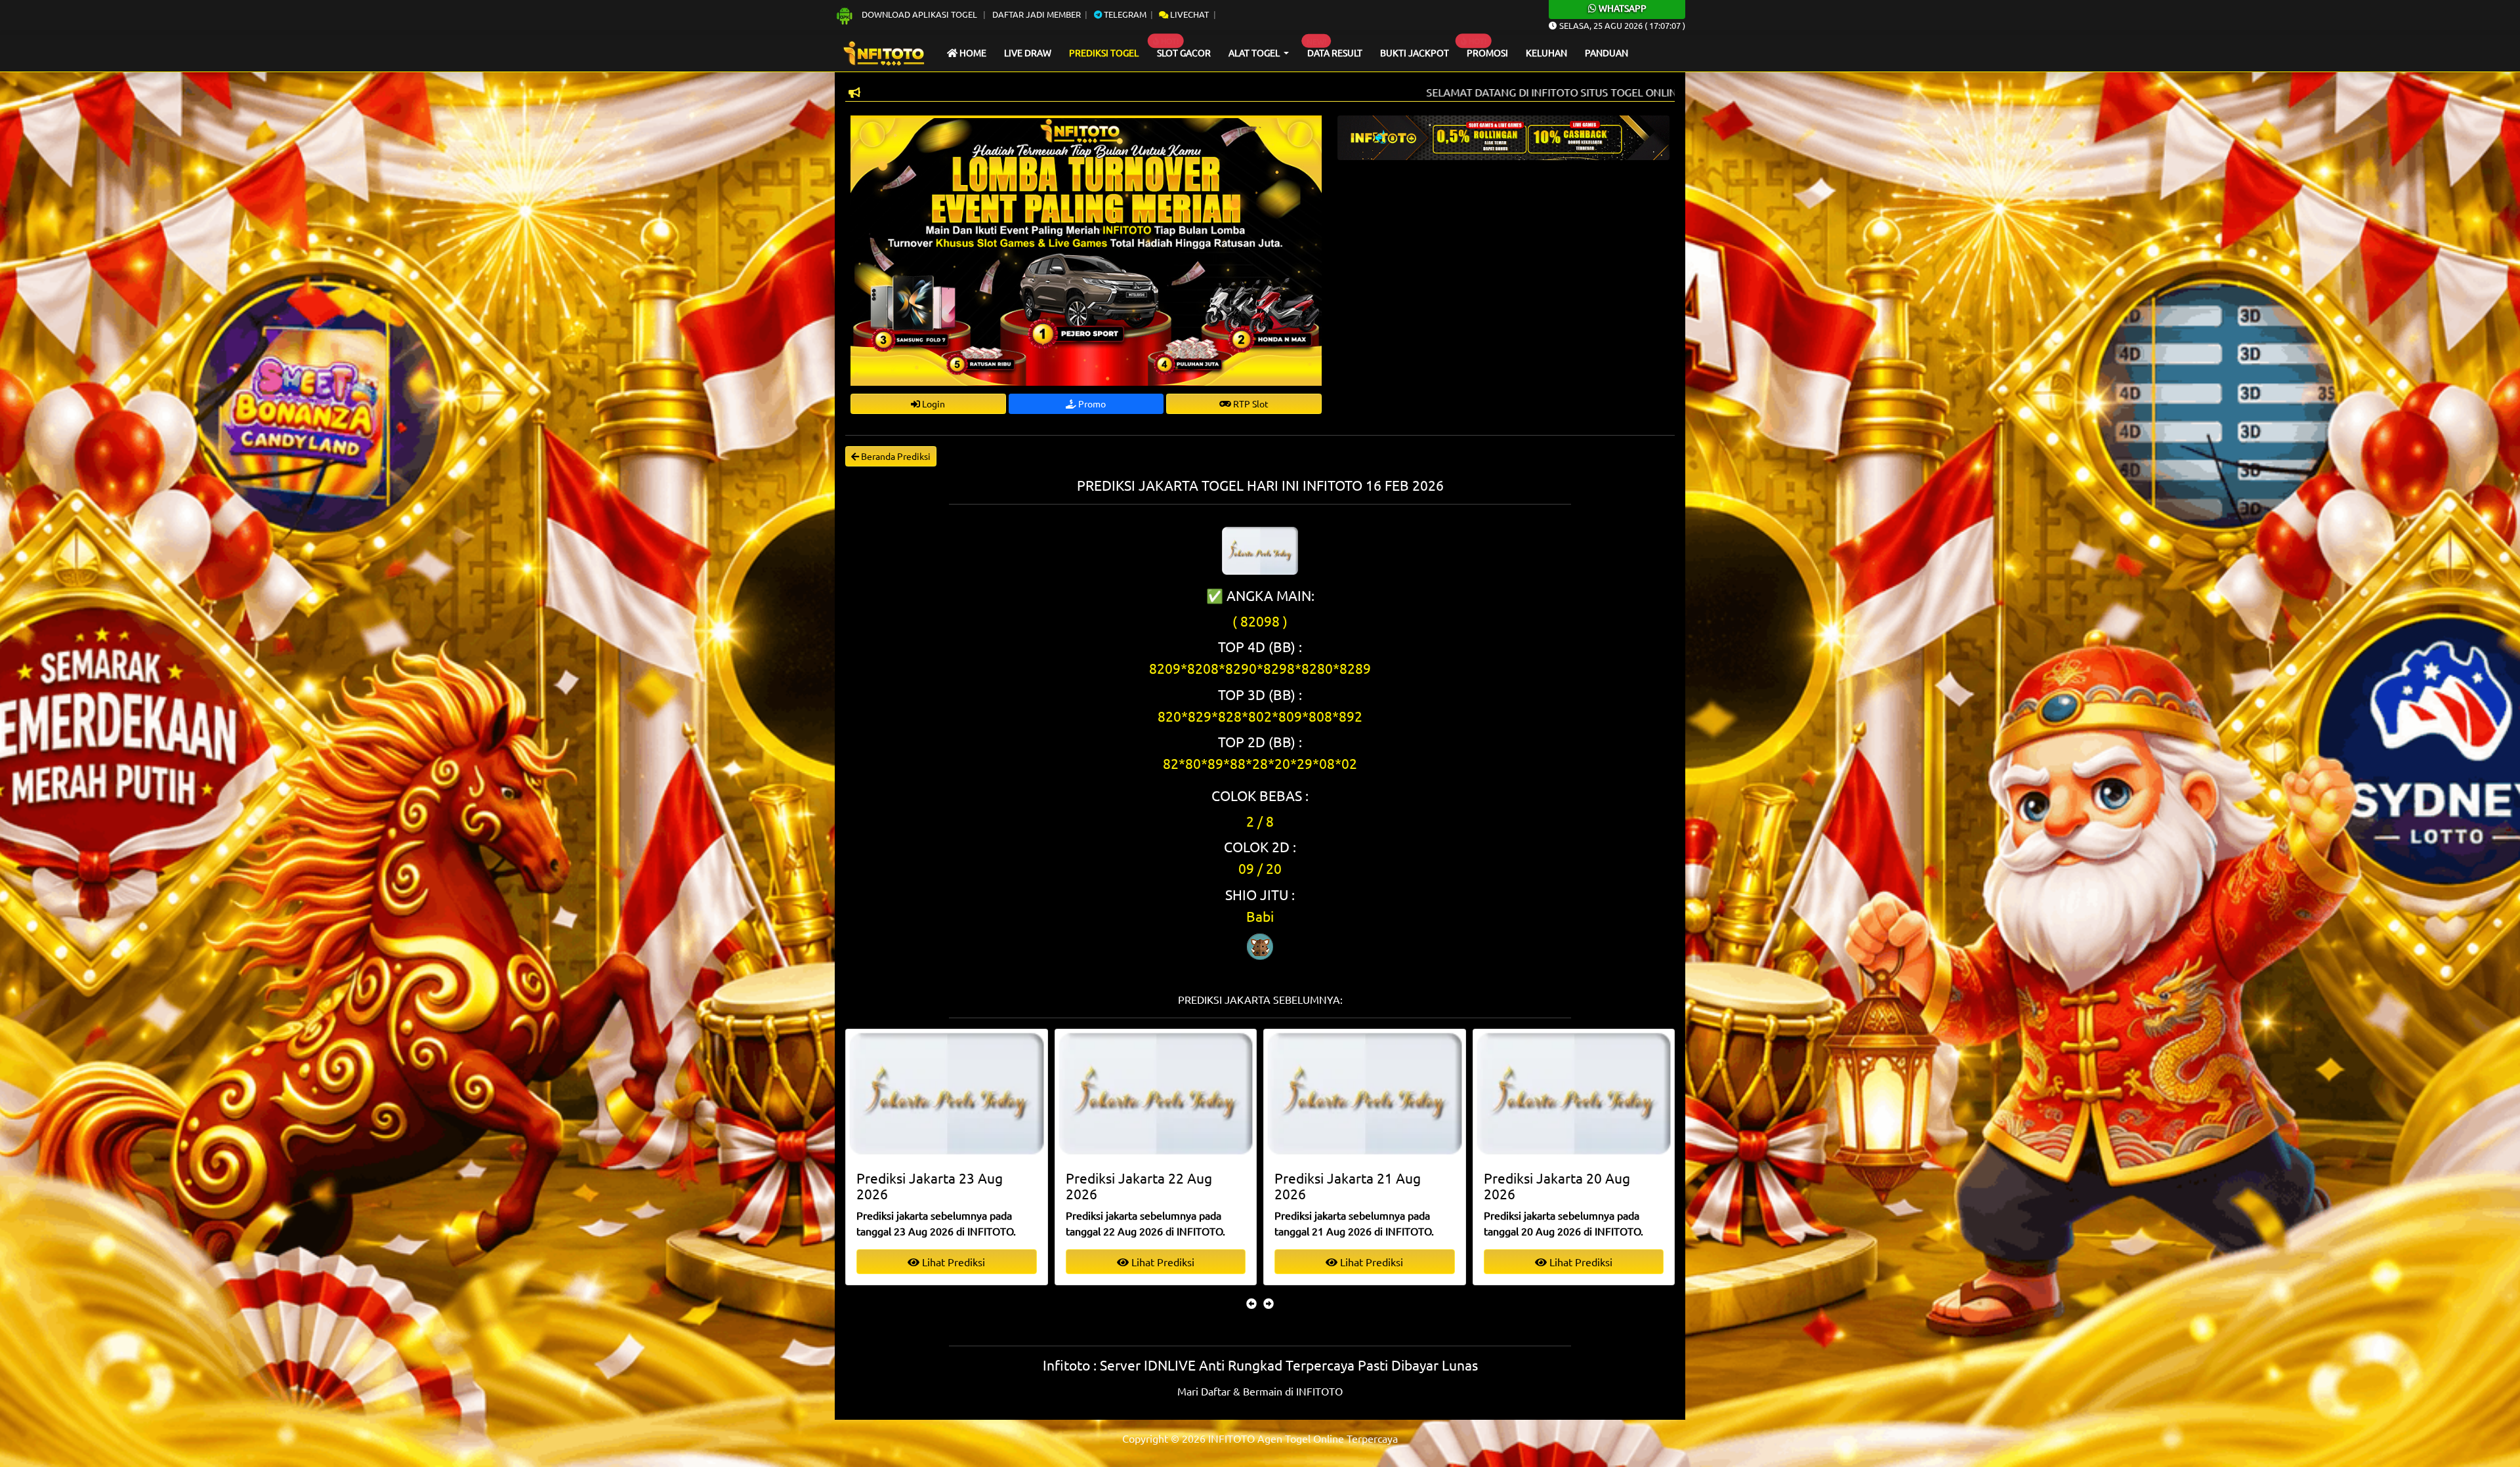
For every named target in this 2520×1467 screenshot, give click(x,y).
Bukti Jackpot (1415, 52)
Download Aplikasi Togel (919, 14)
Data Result (1335, 52)
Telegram (1124, 14)
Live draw (1028, 52)
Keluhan (1546, 52)
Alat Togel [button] (1255, 52)
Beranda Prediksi (895, 456)
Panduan (1606, 52)
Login (933, 403)
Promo (1091, 403)
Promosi (1487, 52)
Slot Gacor (1184, 52)
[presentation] (1251, 1303)
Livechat (1188, 14)
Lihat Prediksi (952, 1262)
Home (972, 52)
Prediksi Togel (1104, 52)
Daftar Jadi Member (1037, 14)
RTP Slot (1250, 403)
